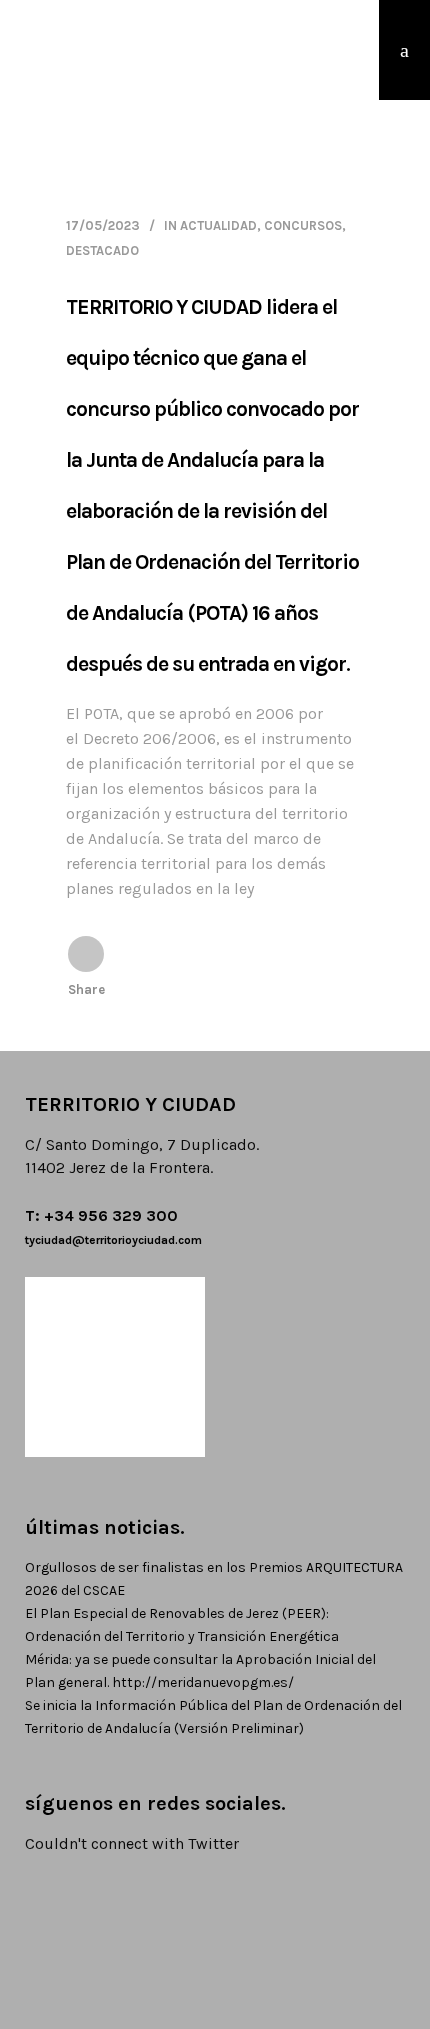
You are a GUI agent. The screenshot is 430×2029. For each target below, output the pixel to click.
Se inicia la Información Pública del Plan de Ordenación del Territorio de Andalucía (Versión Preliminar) (213, 1717)
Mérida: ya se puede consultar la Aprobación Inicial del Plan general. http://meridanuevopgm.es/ (200, 1671)
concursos (303, 225)
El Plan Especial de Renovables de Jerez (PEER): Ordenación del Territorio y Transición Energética (182, 1625)
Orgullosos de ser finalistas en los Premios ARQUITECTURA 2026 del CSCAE (214, 1579)
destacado (102, 250)
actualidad (218, 225)
